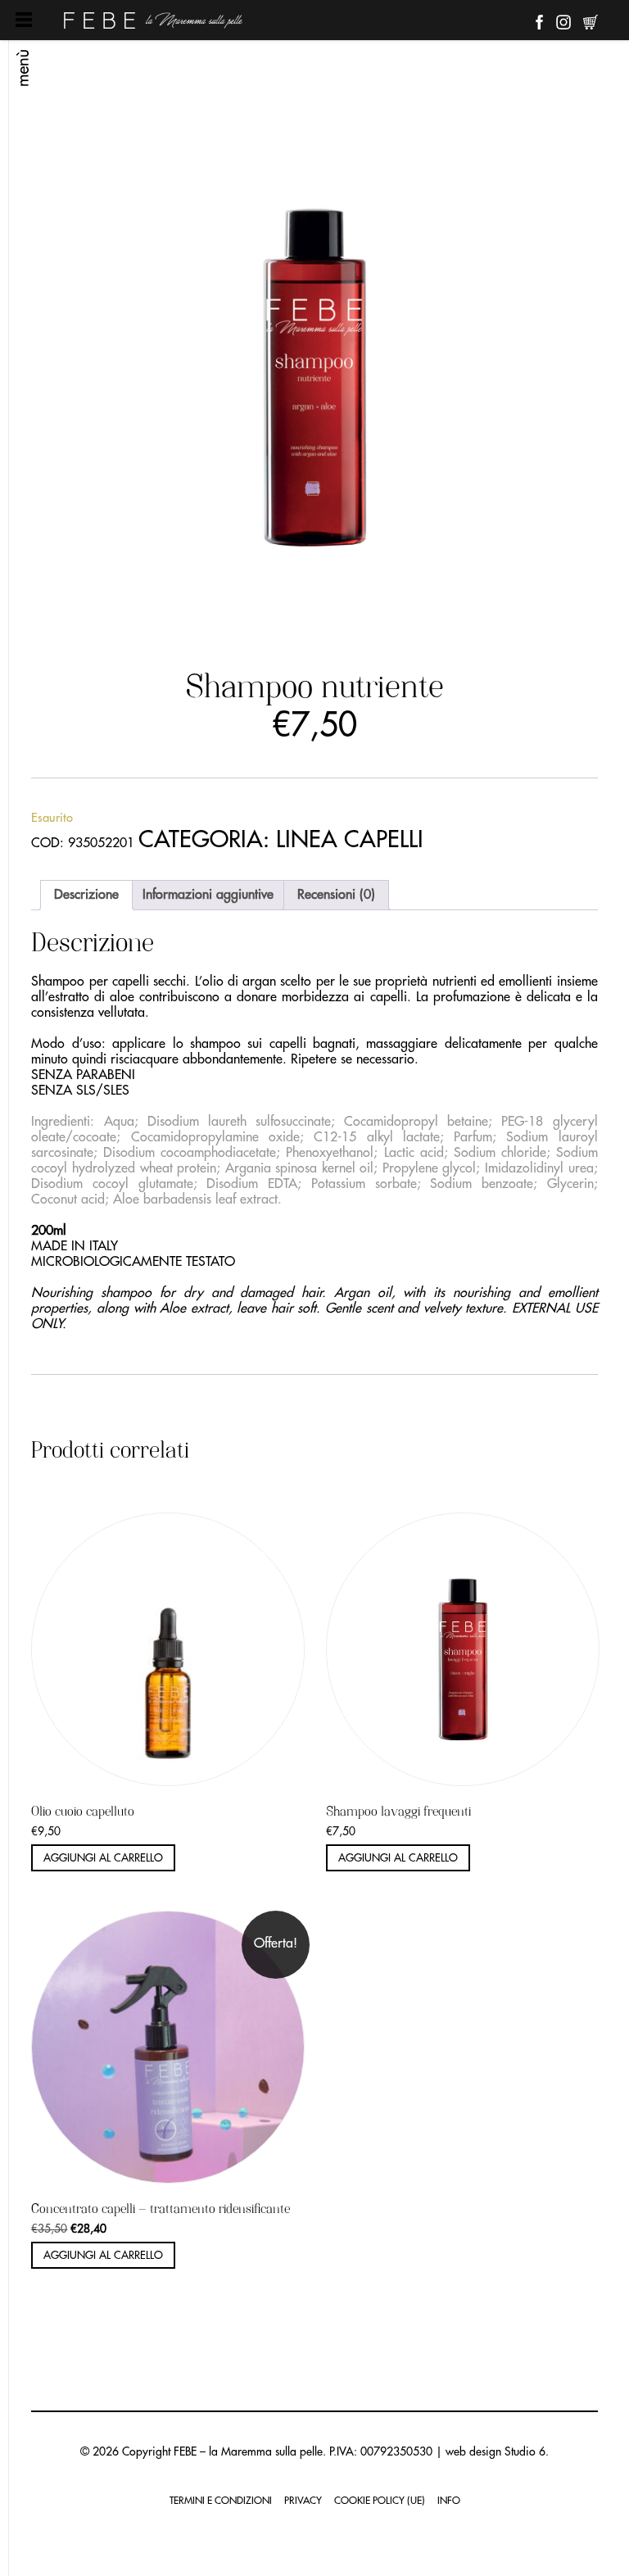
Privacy (303, 2501)
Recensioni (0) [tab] (336, 895)
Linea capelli (350, 840)
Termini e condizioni (221, 2501)
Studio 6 (525, 2451)
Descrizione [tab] (86, 895)
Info (449, 2501)
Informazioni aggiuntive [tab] (208, 895)
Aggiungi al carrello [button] (103, 1858)
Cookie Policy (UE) (380, 2501)
